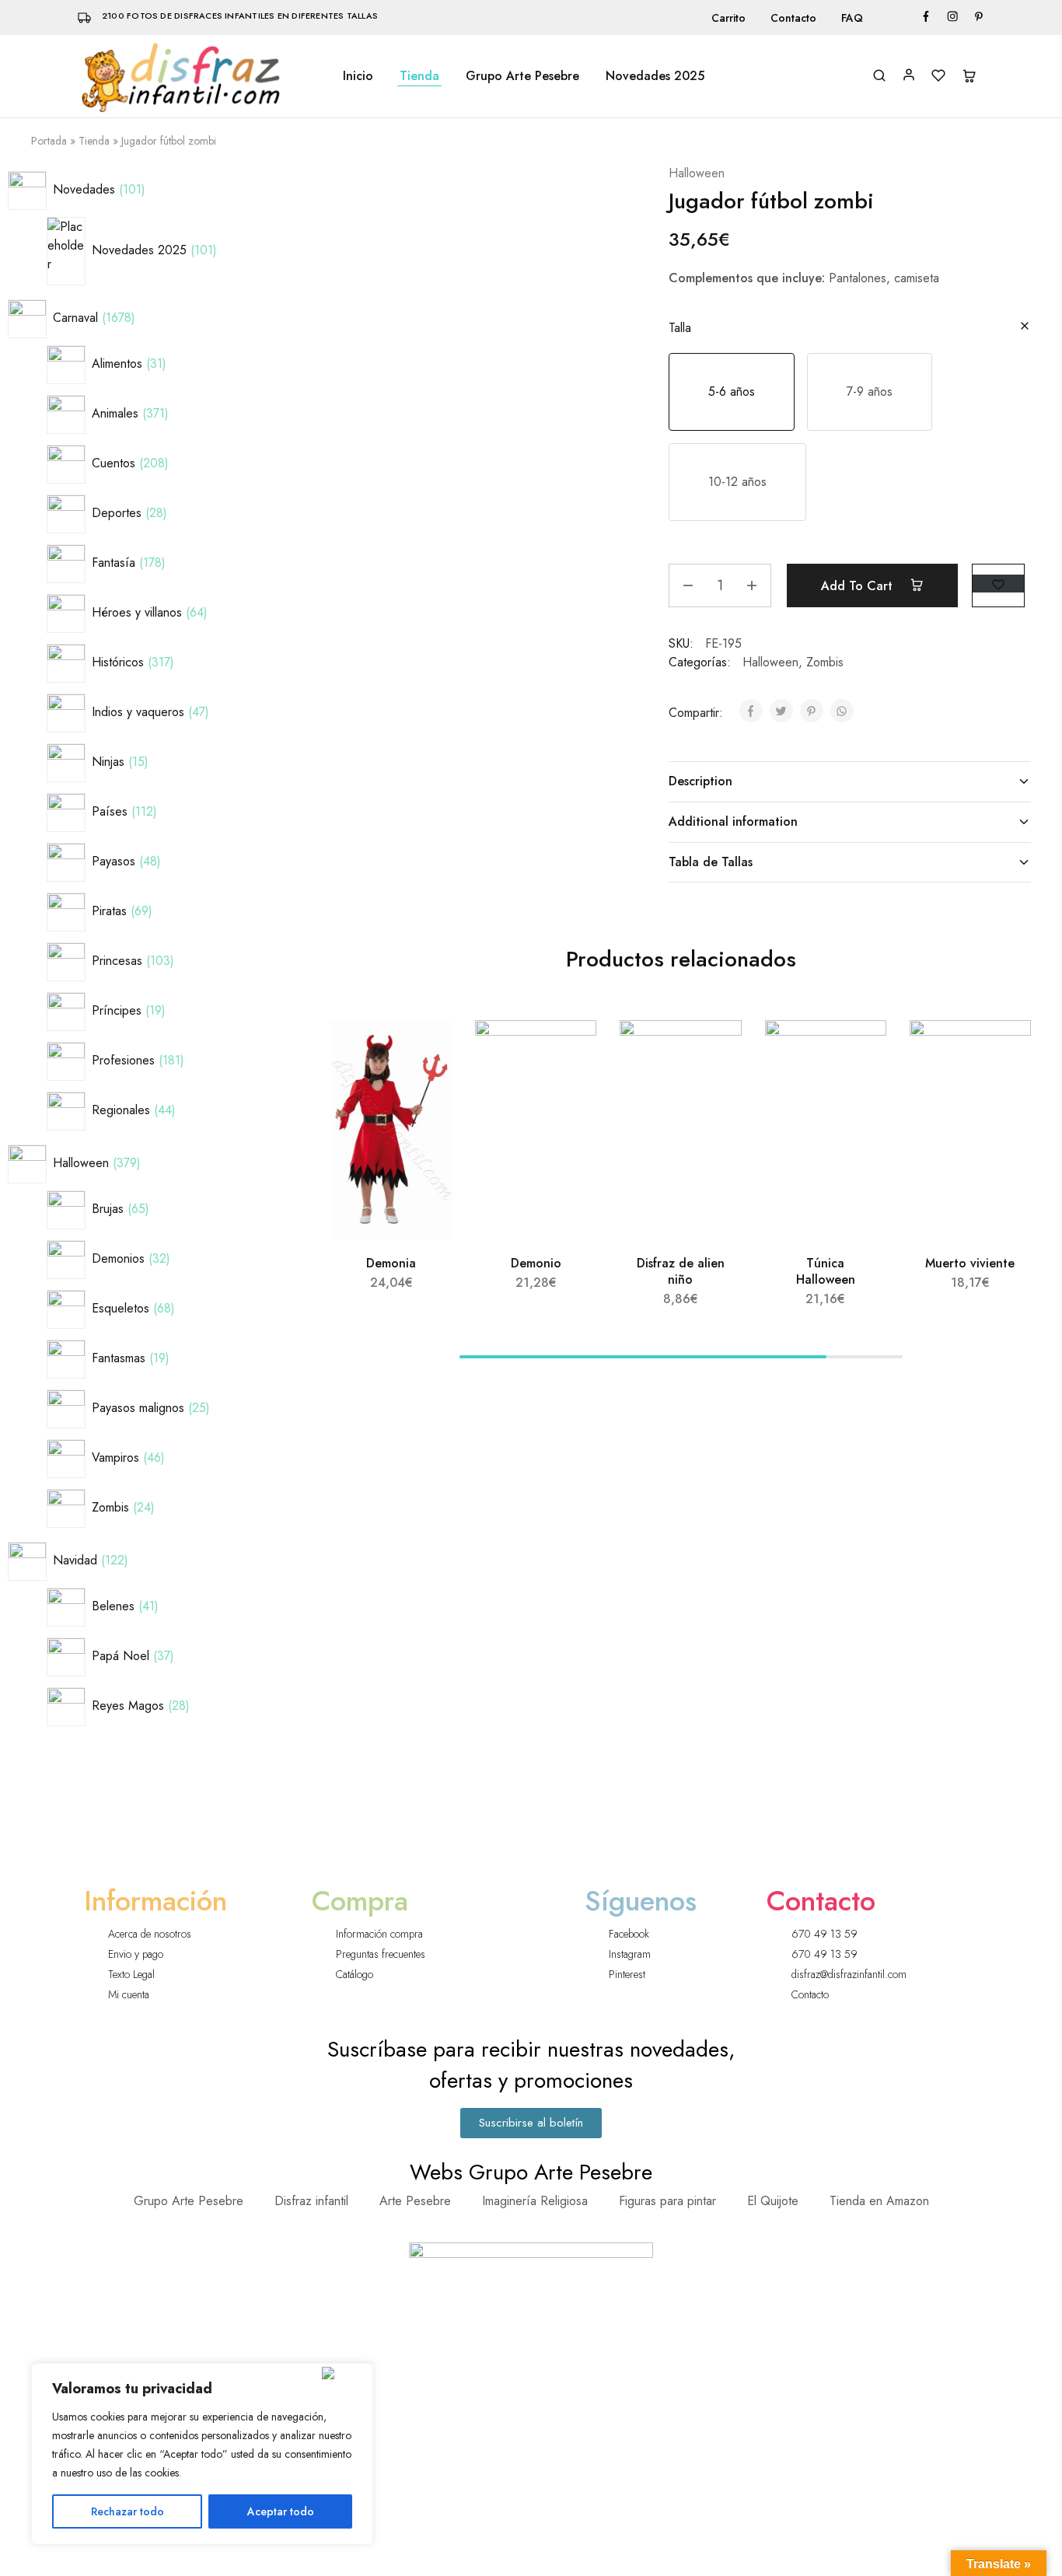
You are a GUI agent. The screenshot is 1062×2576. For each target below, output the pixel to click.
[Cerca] (344, 2373)
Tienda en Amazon (879, 2201)
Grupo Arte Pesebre (522, 76)
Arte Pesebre (415, 2201)
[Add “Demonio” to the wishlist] (571, 1051)
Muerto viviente (970, 1263)
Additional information (733, 821)
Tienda (419, 76)
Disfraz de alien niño (681, 1271)
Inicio (358, 76)
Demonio (536, 1263)
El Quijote (773, 2201)
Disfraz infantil (311, 2201)
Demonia (391, 1263)
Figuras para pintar (667, 2201)
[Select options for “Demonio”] (568, 1090)
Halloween (697, 173)
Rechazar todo (128, 2511)
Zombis (825, 662)
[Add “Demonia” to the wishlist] (426, 1051)
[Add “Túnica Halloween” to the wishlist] (860, 1051)
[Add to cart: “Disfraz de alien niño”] (713, 1090)
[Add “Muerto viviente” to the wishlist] (1005, 1051)
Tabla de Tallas (711, 862)
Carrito (728, 18)
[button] (732, 392)
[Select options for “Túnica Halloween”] (858, 1090)
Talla (680, 328)
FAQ (852, 18)
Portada (49, 141)
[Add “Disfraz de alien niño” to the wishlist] (716, 1051)
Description (700, 781)
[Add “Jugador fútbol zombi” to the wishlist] (998, 584)
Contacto (793, 18)
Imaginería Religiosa (535, 2201)
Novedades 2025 (655, 76)
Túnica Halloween (826, 1271)
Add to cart (859, 586)
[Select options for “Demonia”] (424, 1090)
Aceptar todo (281, 2511)
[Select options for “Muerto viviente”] (1002, 1090)
